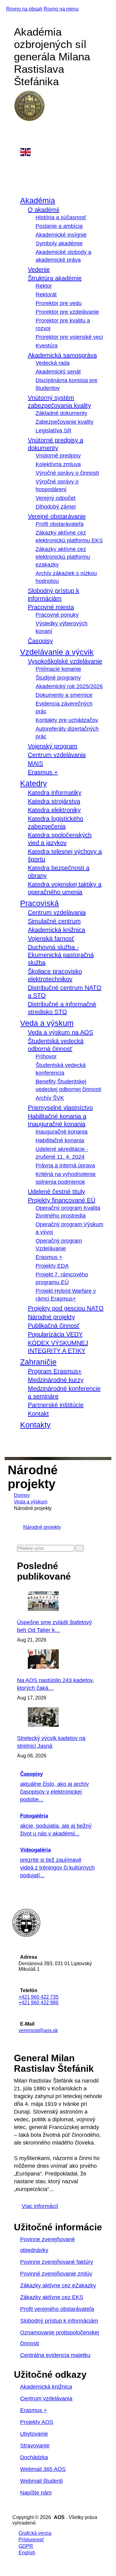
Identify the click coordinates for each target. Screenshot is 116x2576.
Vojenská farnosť (51, 938)
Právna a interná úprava (65, 1166)
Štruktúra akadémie (55, 278)
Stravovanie (35, 2446)
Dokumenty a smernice (64, 695)
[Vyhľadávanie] (19, 1442)
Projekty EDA (52, 1266)
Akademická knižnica (56, 930)
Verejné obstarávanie (57, 516)
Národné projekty (51, 1317)
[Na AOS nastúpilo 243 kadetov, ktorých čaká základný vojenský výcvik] (60, 1667)
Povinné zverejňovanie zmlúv (56, 2274)
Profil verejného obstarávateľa (57, 2309)
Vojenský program (53, 746)
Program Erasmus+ (55, 1371)
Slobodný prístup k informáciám (59, 2321)
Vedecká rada (53, 363)
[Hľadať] (79, 1548)
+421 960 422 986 (39, 2003)
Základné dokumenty (61, 413)
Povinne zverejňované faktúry (57, 2262)
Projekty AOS (37, 2422)
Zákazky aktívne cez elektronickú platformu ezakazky (63, 557)
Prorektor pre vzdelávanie (67, 312)
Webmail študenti (41, 2481)
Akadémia (38, 200)
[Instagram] (20, 138)
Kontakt (38, 1414)
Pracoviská (39, 903)
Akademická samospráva (62, 355)
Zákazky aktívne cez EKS (52, 2297)
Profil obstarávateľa (60, 524)
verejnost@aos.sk (38, 2030)
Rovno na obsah (24, 9)
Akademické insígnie (61, 235)
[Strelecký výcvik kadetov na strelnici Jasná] (60, 1725)
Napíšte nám (36, 2493)
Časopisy (40, 641)
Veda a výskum (47, 1023)
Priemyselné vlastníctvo (60, 1108)
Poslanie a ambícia (59, 226)
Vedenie (39, 269)
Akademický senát (58, 372)
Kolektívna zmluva (58, 464)
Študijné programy (58, 678)
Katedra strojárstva (54, 801)
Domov (22, 1495)
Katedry (34, 783)
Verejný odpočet (56, 498)
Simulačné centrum (54, 921)
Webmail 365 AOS (43, 2469)
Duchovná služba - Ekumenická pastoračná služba (61, 955)
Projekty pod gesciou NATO (66, 1308)
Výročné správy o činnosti (67, 473)
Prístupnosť (31, 2540)
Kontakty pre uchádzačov (67, 720)
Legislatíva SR (54, 431)
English (27, 2553)
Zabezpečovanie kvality (64, 422)
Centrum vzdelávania (57, 755)
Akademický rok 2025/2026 (69, 686)
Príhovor (46, 1056)
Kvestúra (47, 346)
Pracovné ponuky (57, 615)
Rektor (44, 286)
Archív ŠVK (50, 1098)
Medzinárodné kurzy (56, 1380)
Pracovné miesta (51, 607)
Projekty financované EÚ (62, 1200)
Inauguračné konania (62, 1132)
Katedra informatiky (55, 793)
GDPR (26, 2546)
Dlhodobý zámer (56, 507)
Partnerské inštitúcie (56, 1405)
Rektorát (46, 295)
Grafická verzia (35, 2533)
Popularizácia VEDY (55, 1334)
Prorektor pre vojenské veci (69, 337)
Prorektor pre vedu (59, 303)
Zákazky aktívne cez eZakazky (58, 2285)
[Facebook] (20, 131)
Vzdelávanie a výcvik (57, 652)
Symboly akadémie (59, 243)
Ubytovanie (34, 2434)
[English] (62, 152)
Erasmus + (43, 772)
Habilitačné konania (60, 1140)
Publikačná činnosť (54, 1326)
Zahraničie (38, 1362)
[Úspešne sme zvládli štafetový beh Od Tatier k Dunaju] (60, 1609)
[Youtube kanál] (20, 144)
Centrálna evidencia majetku (55, 2355)
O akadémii (43, 210)
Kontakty (35, 1425)
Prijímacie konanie (58, 669)
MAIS (35, 763)
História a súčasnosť (61, 217)
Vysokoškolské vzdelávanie (65, 661)
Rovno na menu (61, 9)
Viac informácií (40, 2206)
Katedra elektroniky (54, 810)
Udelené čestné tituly (56, 1192)
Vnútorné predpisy (58, 456)
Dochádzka (34, 2457)
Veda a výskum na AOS (60, 1032)
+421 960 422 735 (39, 1997)
